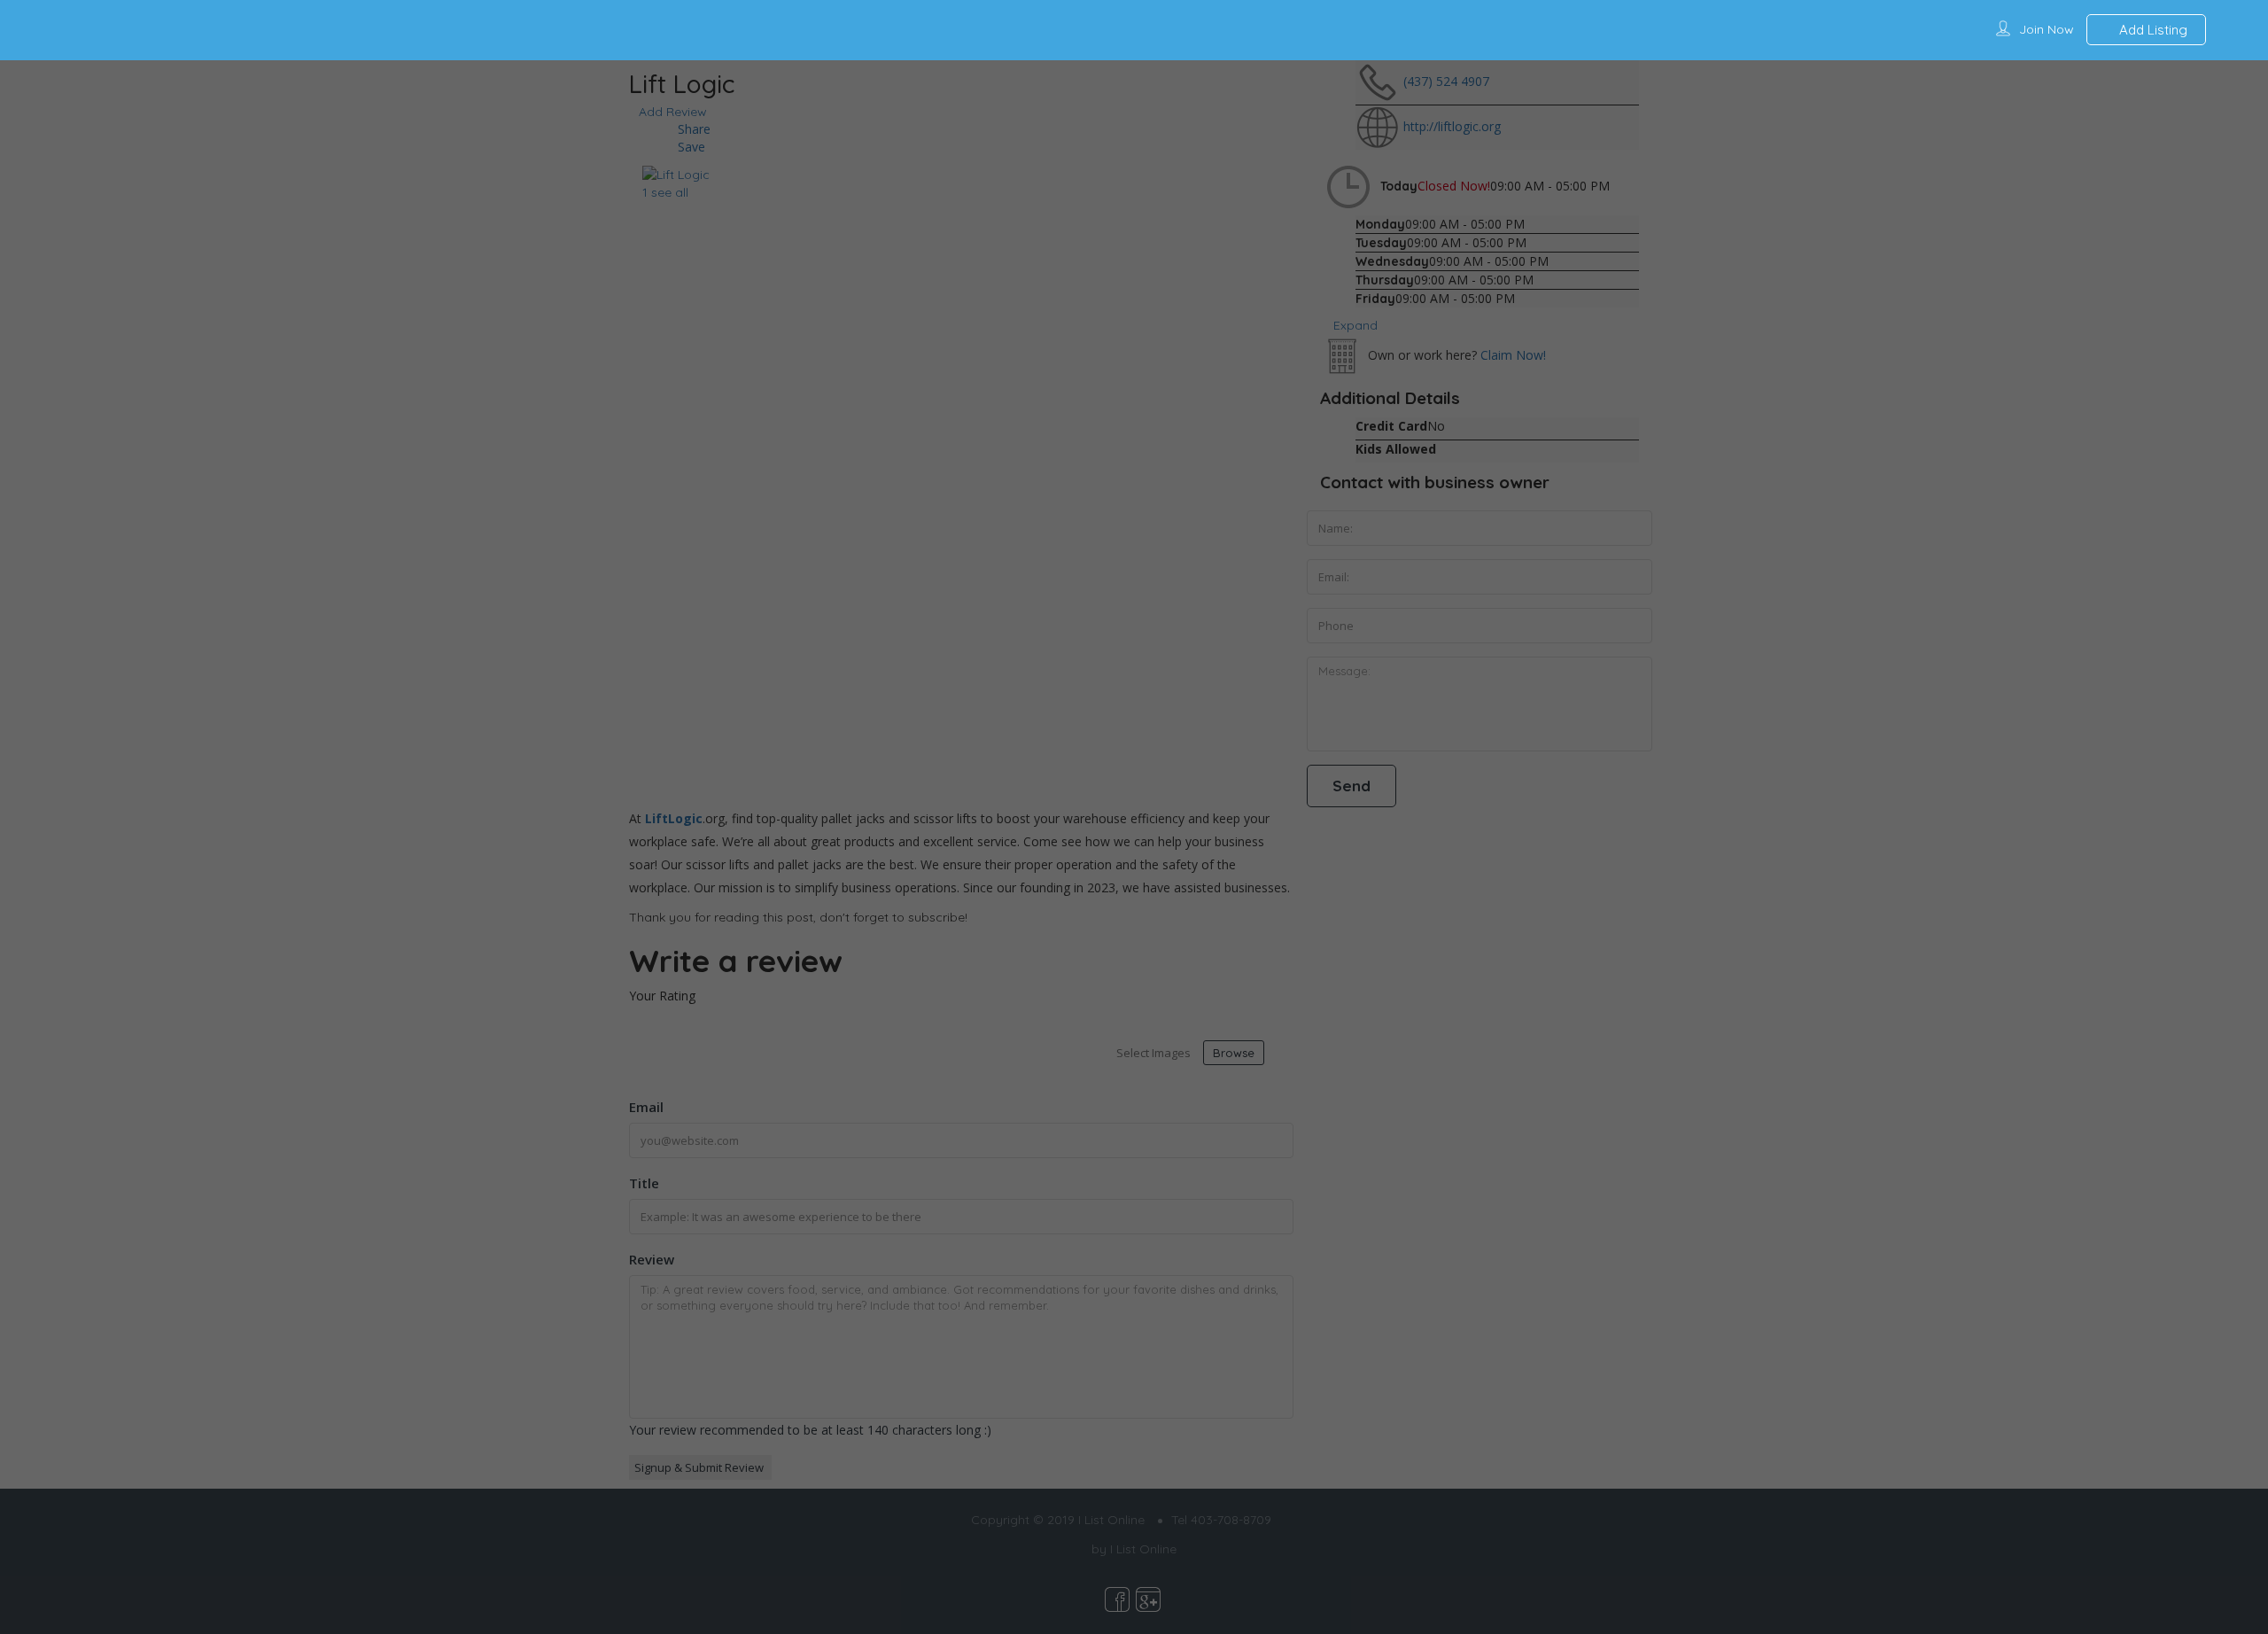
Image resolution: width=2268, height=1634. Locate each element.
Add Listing (2151, 30)
